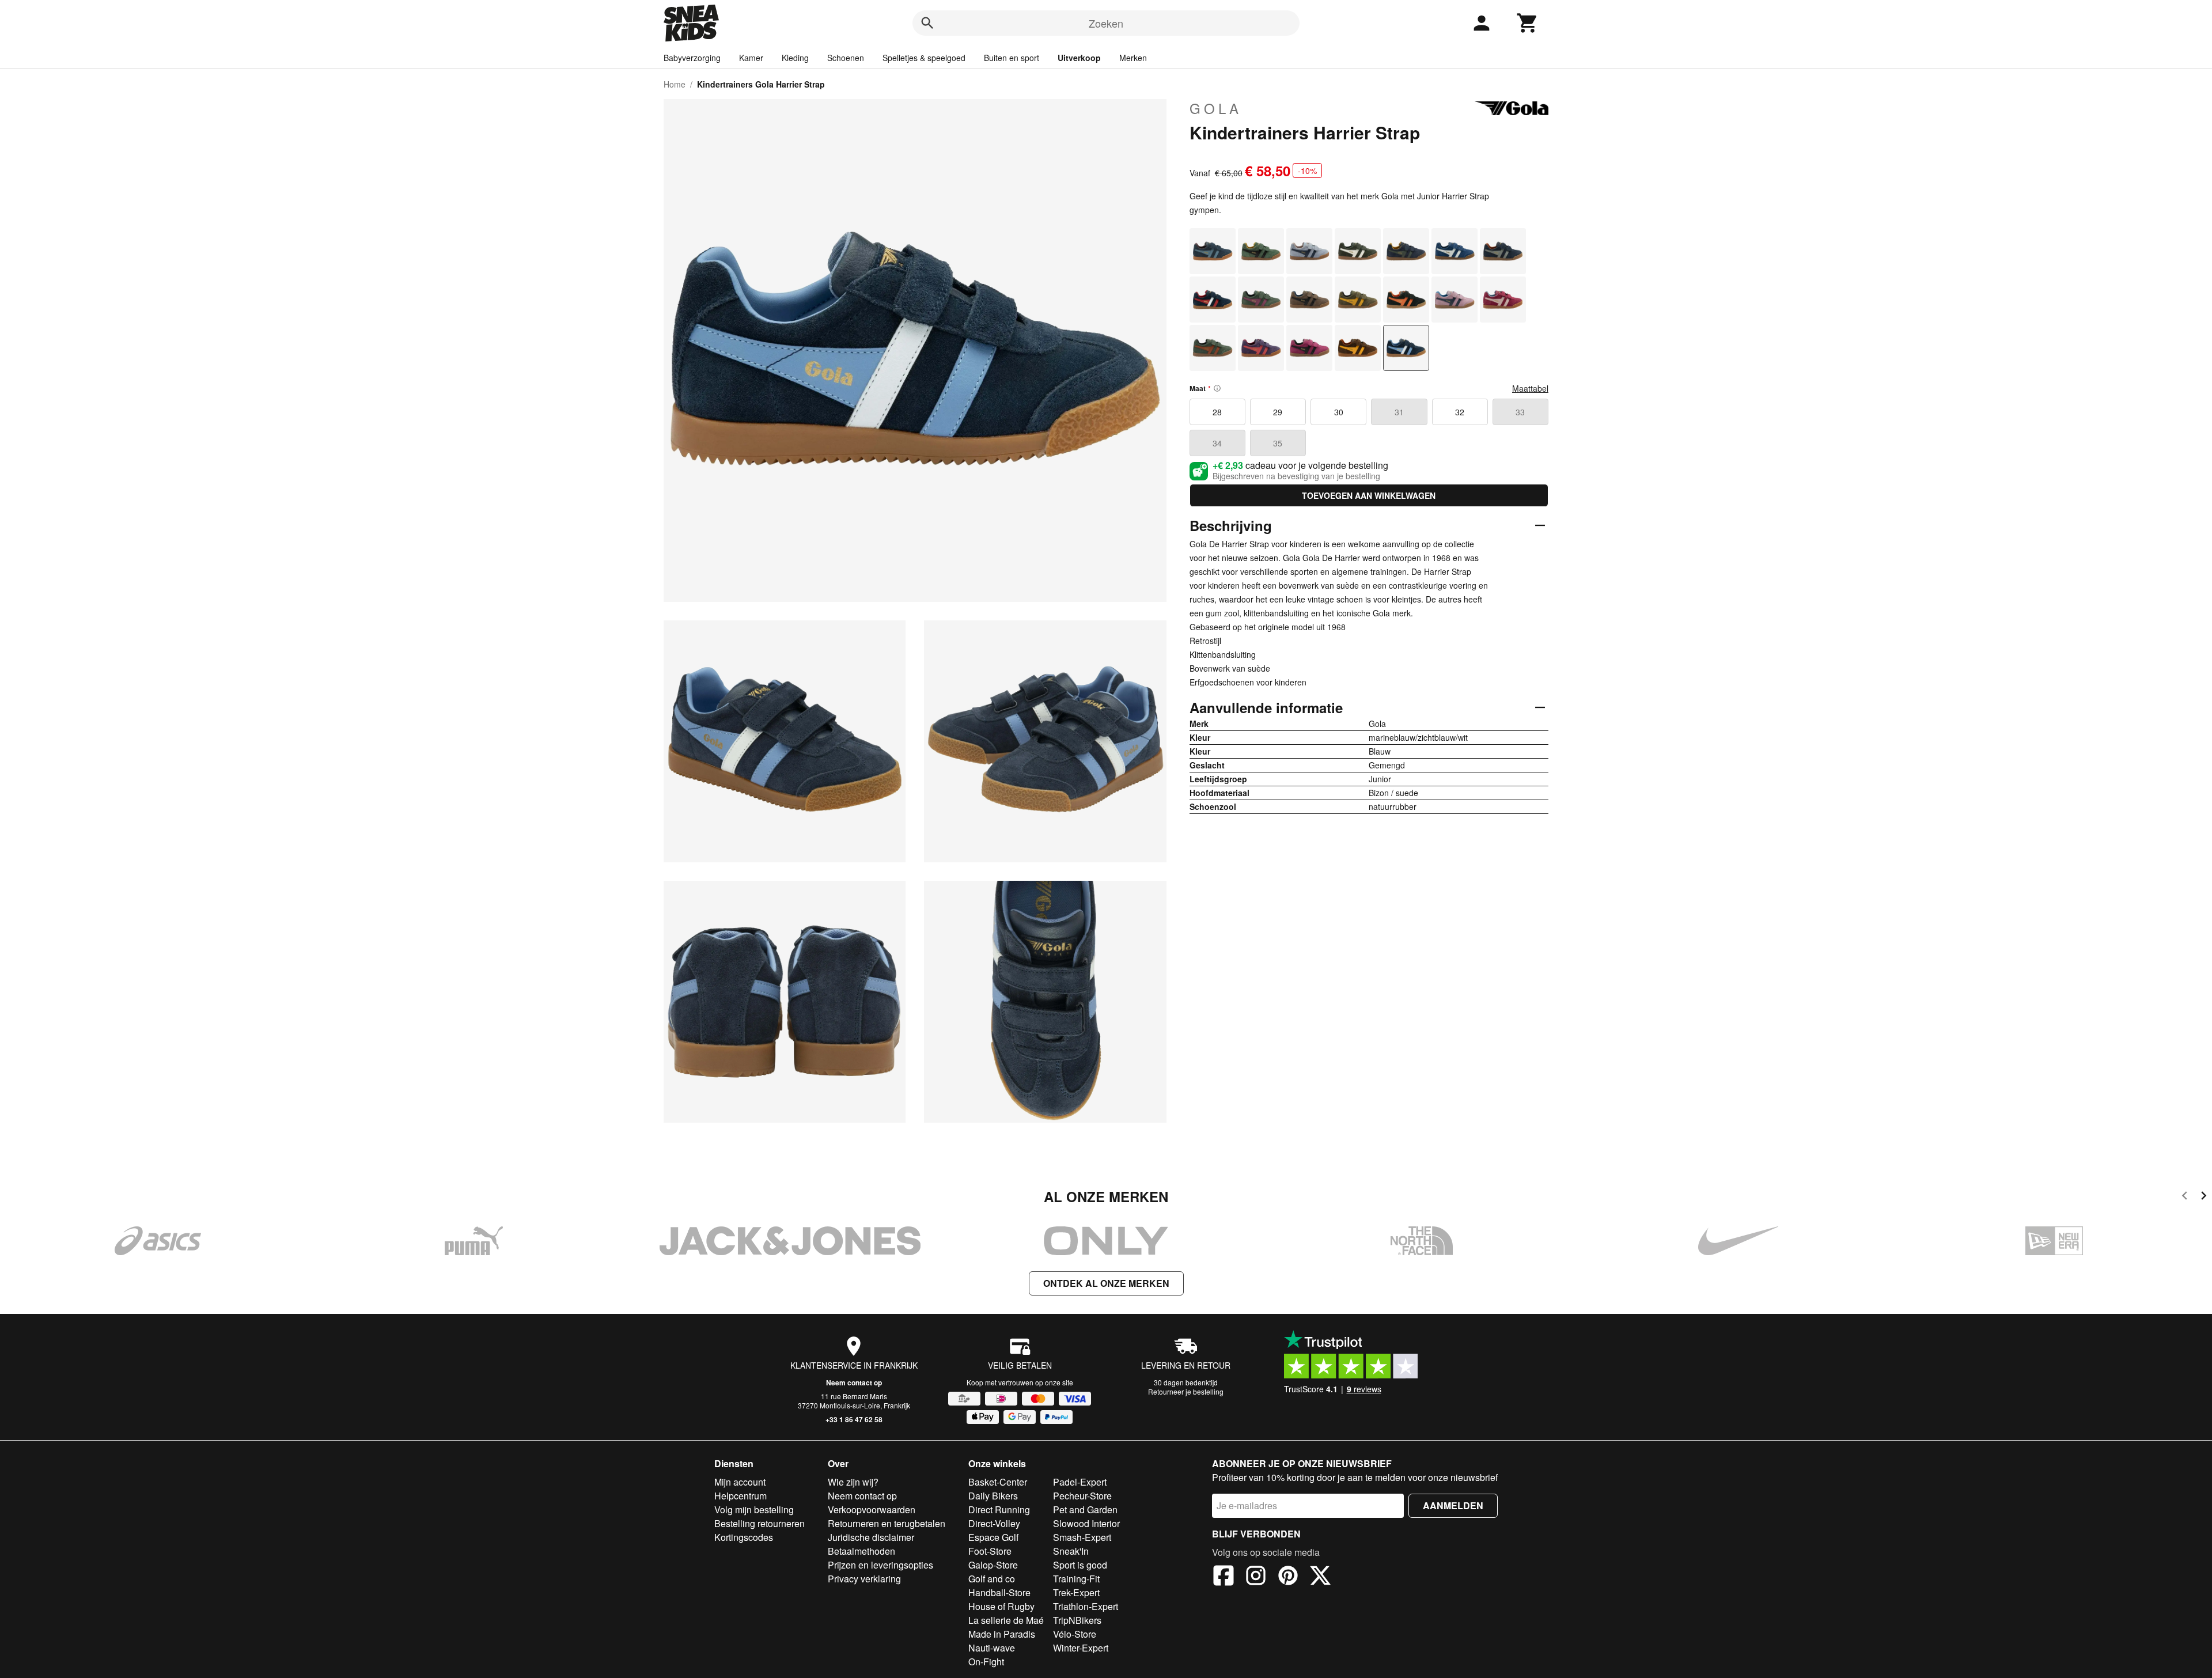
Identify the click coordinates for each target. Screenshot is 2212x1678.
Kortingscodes (744, 1537)
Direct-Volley (994, 1523)
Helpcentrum (741, 1496)
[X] (1320, 1577)
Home (675, 84)
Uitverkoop (1079, 58)
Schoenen (846, 58)
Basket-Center (998, 1482)
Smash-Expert (1082, 1537)
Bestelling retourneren (760, 1523)
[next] (2204, 1197)
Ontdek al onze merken (1106, 1283)
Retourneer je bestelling (1186, 1391)
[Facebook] (1224, 1577)
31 (1399, 412)
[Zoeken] (927, 23)
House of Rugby (1001, 1606)
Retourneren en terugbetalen (887, 1523)
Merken (1133, 58)
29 (1278, 412)
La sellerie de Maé (1006, 1620)
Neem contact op (854, 1382)
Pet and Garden (1085, 1510)
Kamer (751, 58)
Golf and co (992, 1579)
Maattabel (1530, 388)
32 (1460, 412)
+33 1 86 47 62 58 (854, 1419)
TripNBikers (1077, 1620)
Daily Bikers (993, 1496)
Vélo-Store (1075, 1634)
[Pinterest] (1288, 1577)
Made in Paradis (1002, 1634)
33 (1520, 412)
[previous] (2185, 1197)
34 (1217, 443)
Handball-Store (999, 1592)
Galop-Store (993, 1565)
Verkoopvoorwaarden (872, 1510)
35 (1278, 443)
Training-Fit (1076, 1579)
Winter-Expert (1081, 1648)
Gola (1216, 108)
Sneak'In (1071, 1551)
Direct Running (999, 1510)
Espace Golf (993, 1537)
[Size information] (1217, 388)
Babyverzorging (692, 58)
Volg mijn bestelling (754, 1510)
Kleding (795, 58)
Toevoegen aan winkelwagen (1369, 495)
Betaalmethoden (861, 1551)
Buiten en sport (1012, 58)
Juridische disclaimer (871, 1537)
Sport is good (1080, 1565)
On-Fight (986, 1662)
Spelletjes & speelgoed (924, 58)
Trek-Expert (1076, 1592)
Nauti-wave (992, 1648)
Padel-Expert (1080, 1482)
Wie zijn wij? (853, 1482)
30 (1339, 412)
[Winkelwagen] (1528, 23)
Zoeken (1106, 23)
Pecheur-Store (1082, 1496)
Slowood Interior (1086, 1523)
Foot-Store (990, 1551)
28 (1217, 412)
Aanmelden (1453, 1505)
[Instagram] (1256, 1577)
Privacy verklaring (864, 1579)
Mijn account (740, 1482)
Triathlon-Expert (1086, 1606)
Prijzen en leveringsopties (880, 1565)
